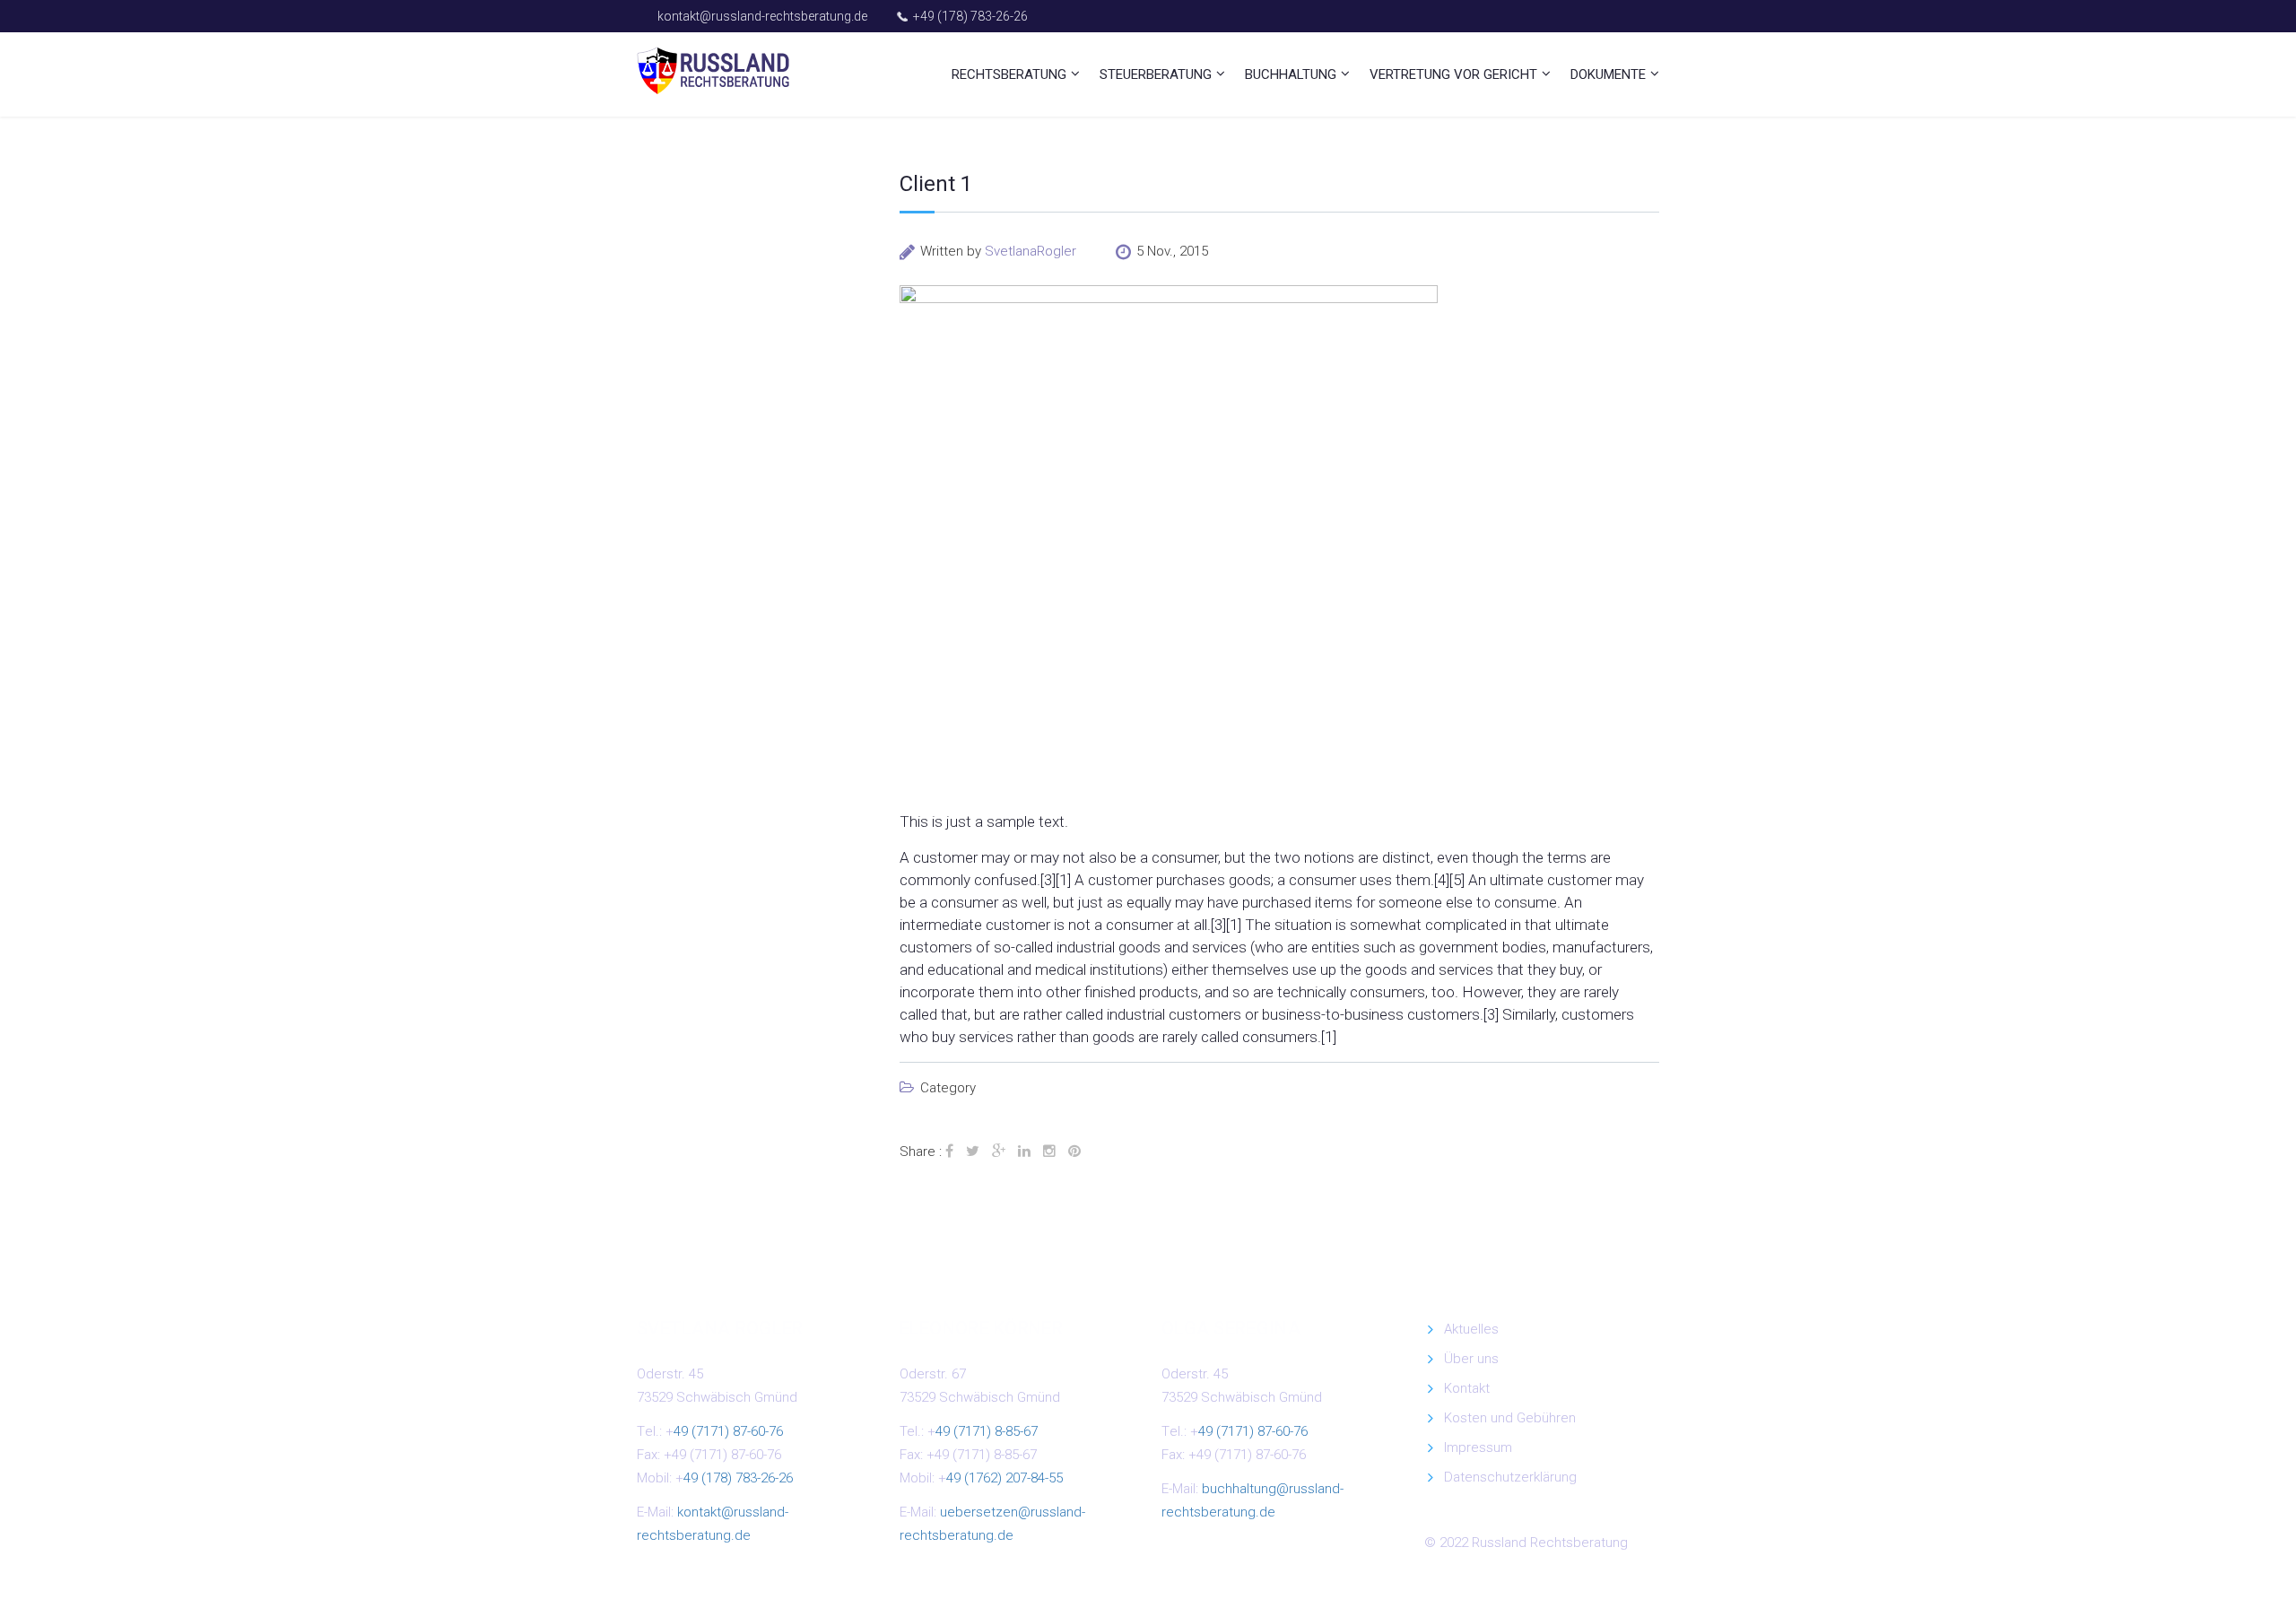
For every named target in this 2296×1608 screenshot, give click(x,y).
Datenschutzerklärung (1510, 1477)
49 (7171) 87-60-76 (728, 1431)
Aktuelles (1471, 1329)
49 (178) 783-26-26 (738, 1478)
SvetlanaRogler (1031, 251)
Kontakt (1467, 1388)
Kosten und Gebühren (1510, 1418)
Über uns (1471, 1359)
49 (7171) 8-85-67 (987, 1431)
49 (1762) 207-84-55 (1004, 1478)
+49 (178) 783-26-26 (970, 16)
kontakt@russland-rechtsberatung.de (762, 16)
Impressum (1478, 1447)
